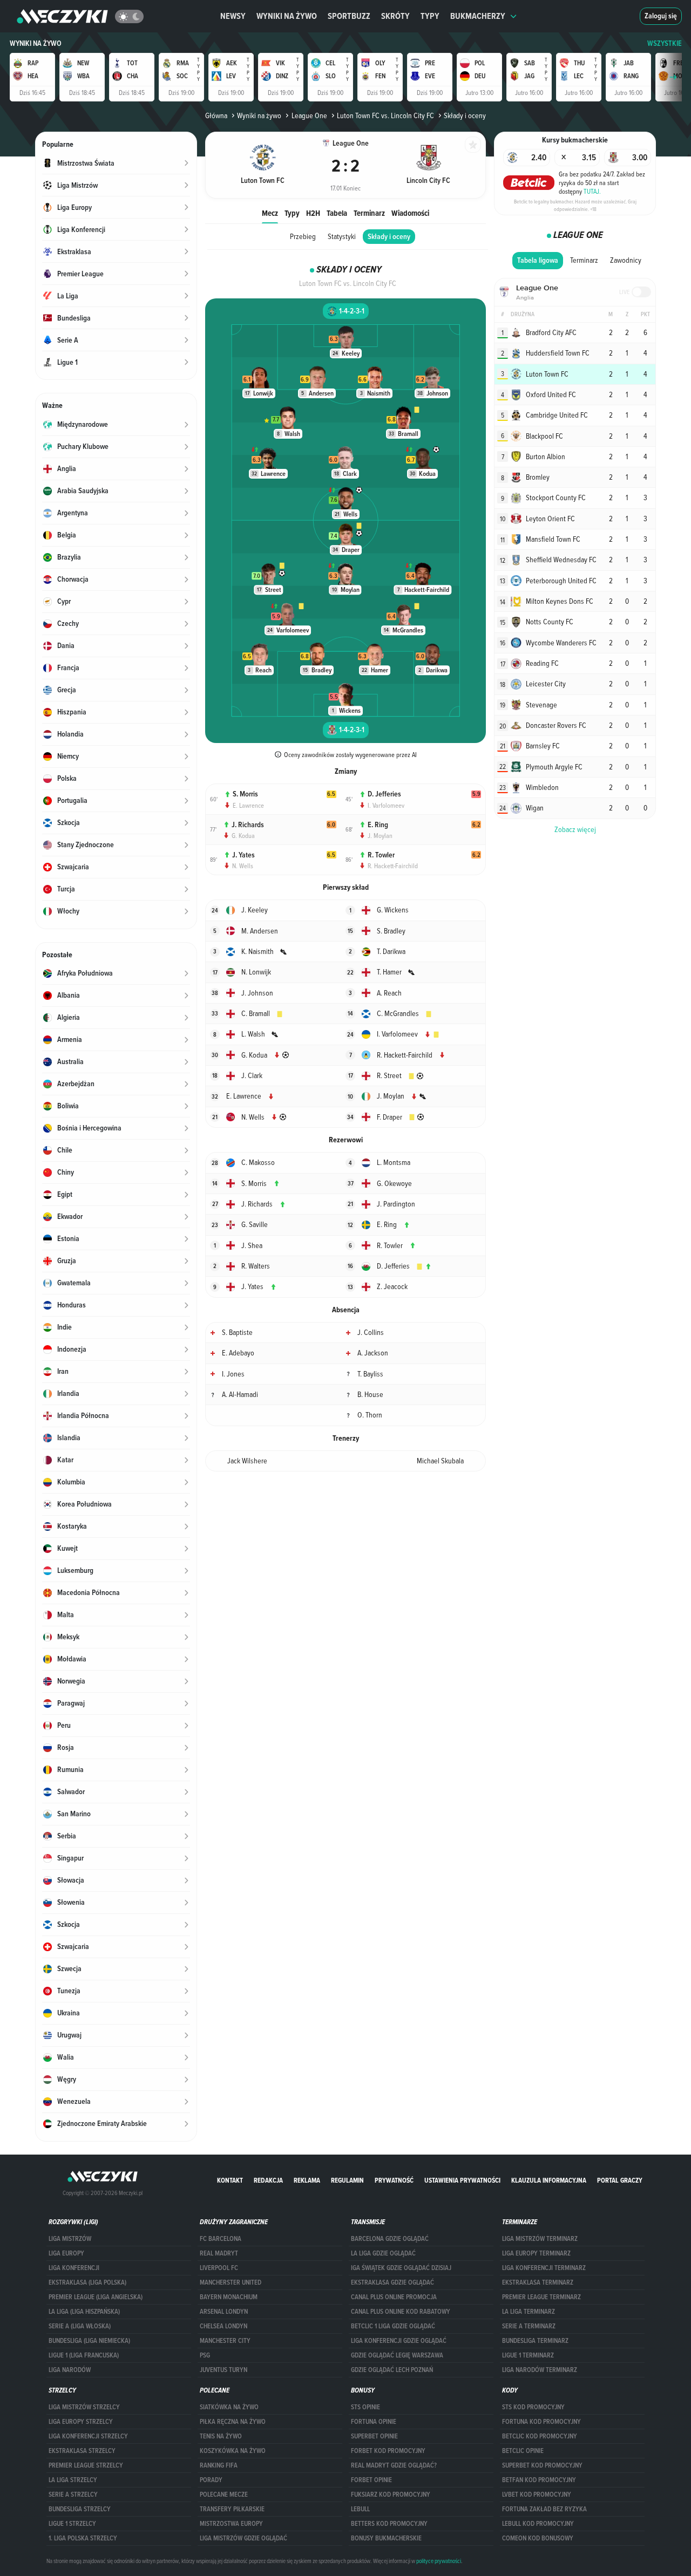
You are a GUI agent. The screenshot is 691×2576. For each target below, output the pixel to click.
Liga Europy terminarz (536, 2253)
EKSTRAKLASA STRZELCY (82, 2451)
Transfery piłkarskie (232, 2509)
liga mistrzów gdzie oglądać (243, 2538)
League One (309, 115)
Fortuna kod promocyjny (541, 2422)
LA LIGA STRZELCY (73, 2480)
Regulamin (347, 2180)
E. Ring (378, 825)
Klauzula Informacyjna (549, 2180)
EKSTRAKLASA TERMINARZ (538, 2282)
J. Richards (248, 825)
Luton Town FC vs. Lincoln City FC (385, 115)
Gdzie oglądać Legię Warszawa (397, 2355)
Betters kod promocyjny (389, 2524)
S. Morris (245, 794)
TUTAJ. (592, 191)
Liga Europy (66, 2253)
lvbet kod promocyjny (537, 2495)
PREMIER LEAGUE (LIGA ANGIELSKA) (96, 2297)
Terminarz (369, 213)
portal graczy (620, 2180)
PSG (205, 2355)
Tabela (337, 213)
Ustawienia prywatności (462, 2180)
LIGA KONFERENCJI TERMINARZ (544, 2268)
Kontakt (230, 2180)
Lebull (360, 2509)
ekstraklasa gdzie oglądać (392, 2282)
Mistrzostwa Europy (231, 2524)
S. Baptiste (237, 1332)
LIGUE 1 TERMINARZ (528, 2355)
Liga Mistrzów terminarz (540, 2239)
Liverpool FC (219, 2268)
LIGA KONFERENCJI (74, 2268)
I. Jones (233, 1374)
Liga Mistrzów (70, 2239)
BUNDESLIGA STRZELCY (80, 2509)
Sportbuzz (349, 16)
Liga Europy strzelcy (81, 2422)
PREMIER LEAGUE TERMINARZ (541, 2297)
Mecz (270, 213)
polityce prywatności (439, 2561)
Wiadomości (410, 213)
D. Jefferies (384, 794)
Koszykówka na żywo (233, 2451)
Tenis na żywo (221, 2436)
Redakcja (268, 2180)
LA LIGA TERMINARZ (529, 2312)
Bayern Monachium (229, 2297)
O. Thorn (370, 1415)
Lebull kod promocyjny (538, 2524)
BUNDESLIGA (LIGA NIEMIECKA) (89, 2341)
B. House (370, 1394)
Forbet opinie (371, 2480)
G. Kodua (243, 835)
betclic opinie (523, 2451)
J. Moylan (380, 835)
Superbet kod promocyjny (542, 2465)
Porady (211, 2480)
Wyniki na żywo (287, 16)
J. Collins (371, 1332)
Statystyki (342, 236)
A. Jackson (373, 1353)
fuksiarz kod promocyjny (391, 2495)
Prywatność (394, 2180)
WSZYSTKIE (665, 43)
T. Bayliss (370, 1374)
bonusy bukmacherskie (386, 2538)
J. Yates (243, 855)
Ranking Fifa (219, 2465)
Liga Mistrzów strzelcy (84, 2407)
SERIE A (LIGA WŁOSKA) (80, 2326)
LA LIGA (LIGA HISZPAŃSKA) (84, 2312)
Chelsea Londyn (223, 2326)
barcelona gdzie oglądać (390, 2239)
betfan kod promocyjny (539, 2480)
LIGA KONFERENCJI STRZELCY (88, 2436)
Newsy (233, 16)
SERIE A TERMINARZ (529, 2326)
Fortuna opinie (374, 2422)
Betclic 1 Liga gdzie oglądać (393, 2326)
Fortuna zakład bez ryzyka (544, 2509)
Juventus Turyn (223, 2370)
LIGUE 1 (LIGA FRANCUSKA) (84, 2355)
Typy (430, 16)
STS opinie (365, 2407)
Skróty (395, 16)
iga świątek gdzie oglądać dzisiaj (401, 2268)
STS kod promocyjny (533, 2407)
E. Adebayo (238, 1353)
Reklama (307, 2180)
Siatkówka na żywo (229, 2407)
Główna (216, 115)
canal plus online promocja (394, 2297)
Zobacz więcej (575, 829)
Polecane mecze (224, 2495)
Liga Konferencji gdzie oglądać (399, 2341)
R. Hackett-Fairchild (393, 866)
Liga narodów (70, 2370)
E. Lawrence (248, 805)
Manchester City (225, 2341)
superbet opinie (374, 2436)
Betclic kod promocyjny (540, 2436)
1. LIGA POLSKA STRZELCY (83, 2538)
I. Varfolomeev (386, 805)
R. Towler (381, 855)
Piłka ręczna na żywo (233, 2422)
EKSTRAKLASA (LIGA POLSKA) (87, 2282)
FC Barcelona (221, 2239)
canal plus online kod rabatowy (401, 2312)
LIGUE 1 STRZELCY (72, 2524)
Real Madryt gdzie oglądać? (394, 2465)
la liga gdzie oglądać (383, 2253)
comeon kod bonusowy (538, 2538)
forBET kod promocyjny (388, 2451)
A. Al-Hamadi (240, 1394)
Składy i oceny (389, 237)
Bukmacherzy (478, 16)
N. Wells (243, 866)
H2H (313, 213)
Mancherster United (231, 2282)
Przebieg (303, 236)
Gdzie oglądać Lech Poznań (392, 2370)
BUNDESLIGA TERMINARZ (535, 2341)
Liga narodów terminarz (540, 2370)
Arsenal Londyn (224, 2312)
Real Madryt (219, 2253)
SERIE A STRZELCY (73, 2495)
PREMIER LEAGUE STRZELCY (86, 2465)
